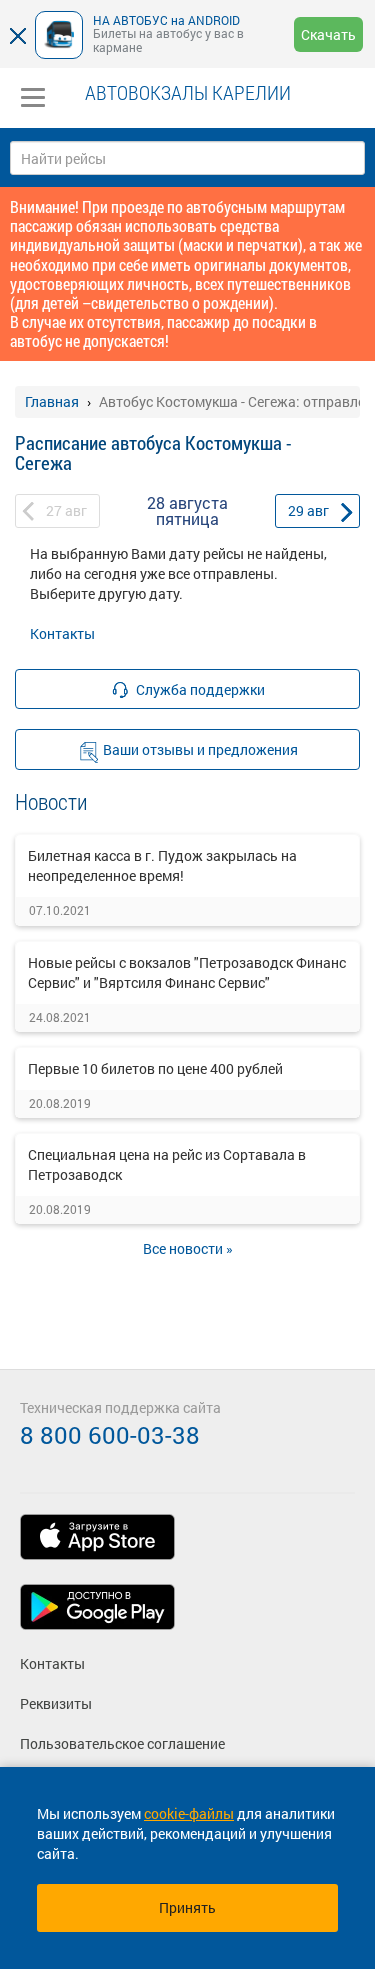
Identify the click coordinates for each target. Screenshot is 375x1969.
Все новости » (188, 1248)
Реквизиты (56, 1703)
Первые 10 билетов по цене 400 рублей (155, 1068)
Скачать (328, 34)
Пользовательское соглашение (122, 1743)
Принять (187, 1907)
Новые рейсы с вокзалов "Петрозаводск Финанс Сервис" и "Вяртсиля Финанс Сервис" (187, 972)
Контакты (62, 633)
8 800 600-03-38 (110, 1435)
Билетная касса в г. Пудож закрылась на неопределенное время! (162, 865)
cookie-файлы (189, 1813)
